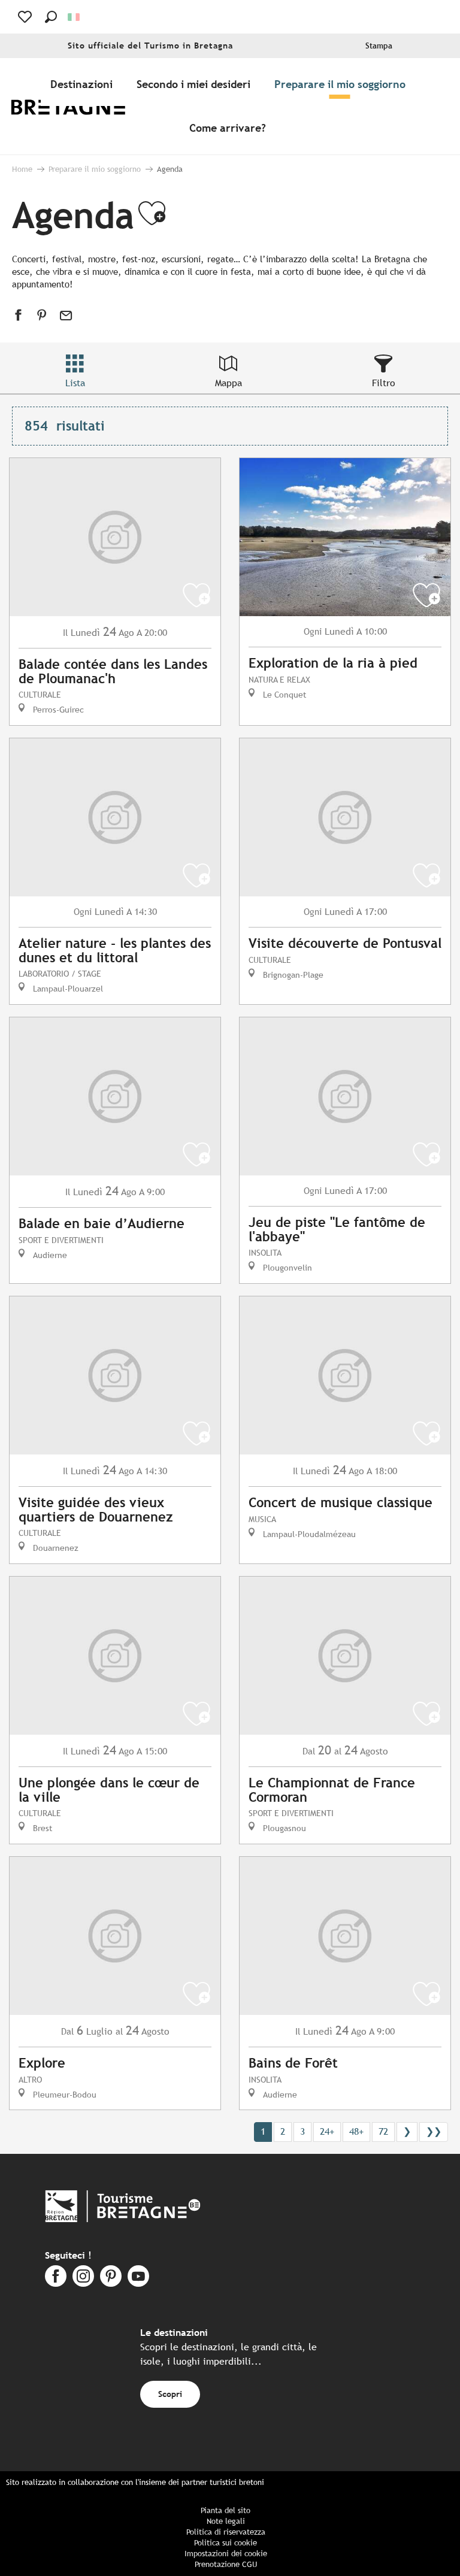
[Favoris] (26, 17)
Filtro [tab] (384, 383)
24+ (327, 2131)
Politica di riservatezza (226, 2532)
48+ (356, 2131)
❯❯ (434, 2131)
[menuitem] (77, 106)
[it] (75, 17)
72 (383, 2131)
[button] (51, 17)
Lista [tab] (75, 383)
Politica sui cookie (226, 2543)
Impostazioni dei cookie (226, 2554)
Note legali (226, 2521)
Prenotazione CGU (226, 2564)
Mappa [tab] (229, 383)
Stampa (379, 46)
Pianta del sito (226, 2510)
